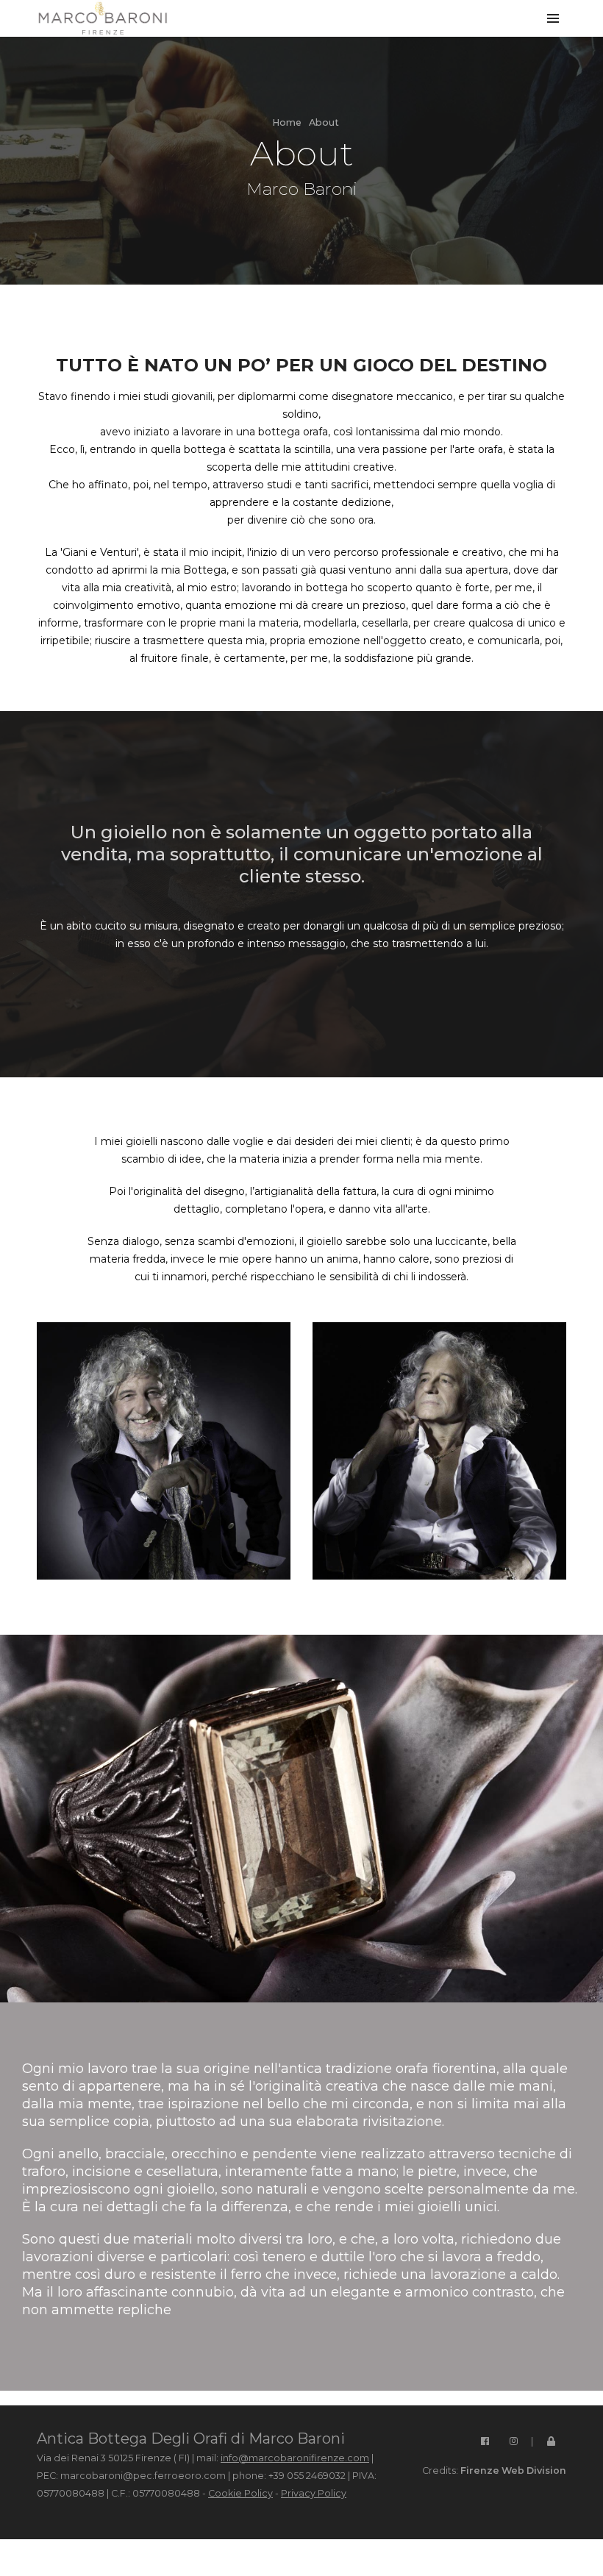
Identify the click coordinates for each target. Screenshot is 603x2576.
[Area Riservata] (551, 2438)
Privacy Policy (314, 2493)
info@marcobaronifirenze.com (295, 2458)
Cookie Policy (240, 2493)
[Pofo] (103, 18)
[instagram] (513, 2438)
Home (287, 122)
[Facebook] (485, 2438)
